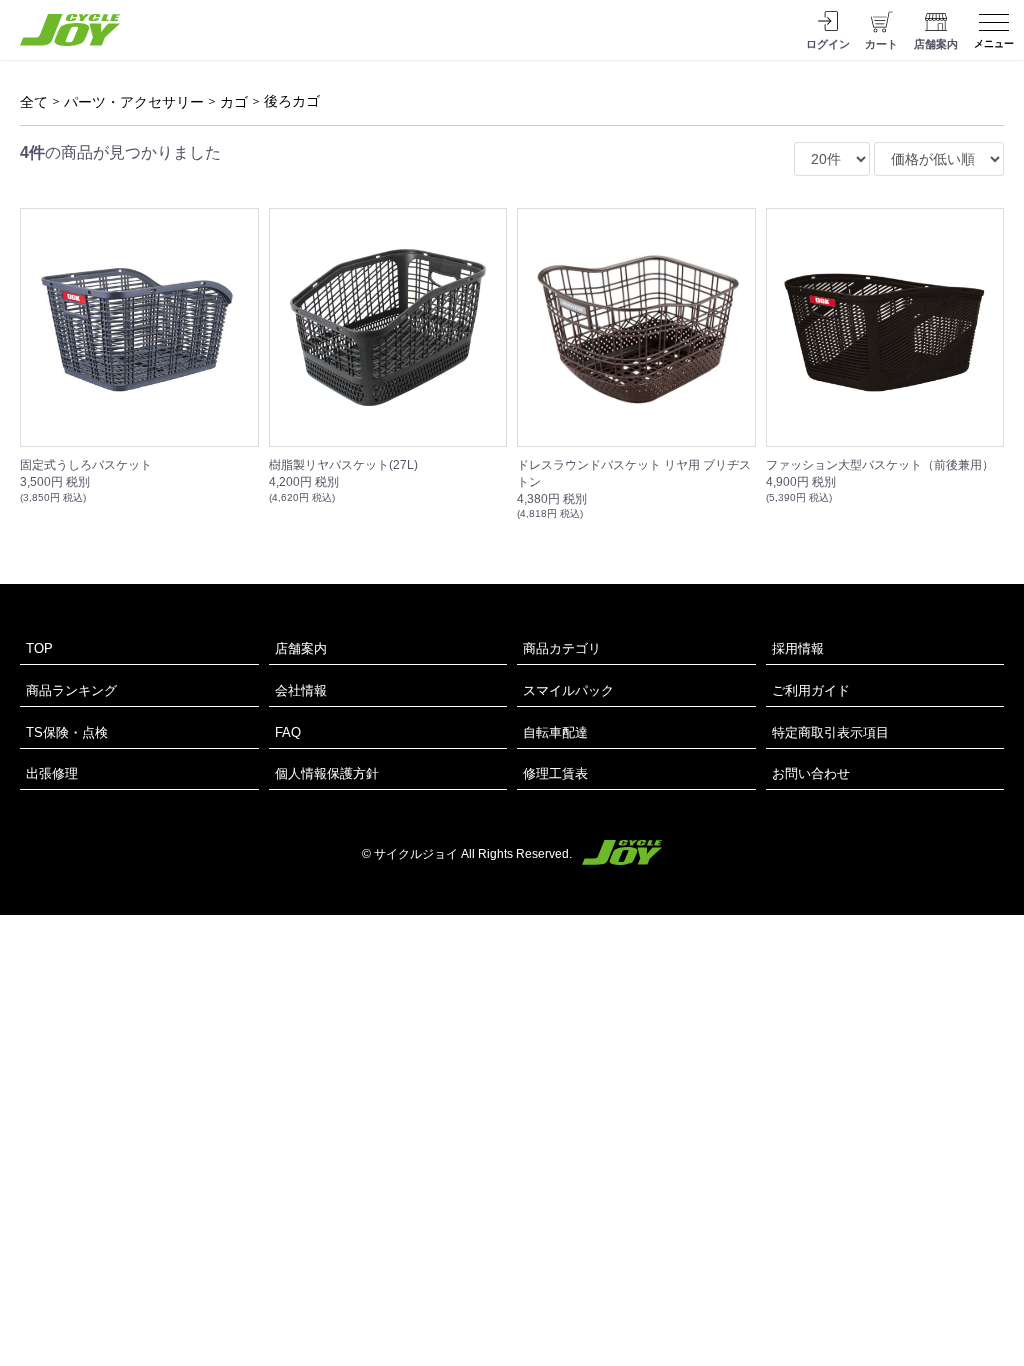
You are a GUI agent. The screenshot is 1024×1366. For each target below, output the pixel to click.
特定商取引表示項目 (830, 732)
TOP (39, 648)
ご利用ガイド (811, 690)
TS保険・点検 (67, 732)
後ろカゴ (292, 101)
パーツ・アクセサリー (134, 102)
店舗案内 (301, 648)
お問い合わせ (811, 773)
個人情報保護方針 (327, 773)
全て (34, 102)
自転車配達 (555, 732)
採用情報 (798, 648)
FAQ (288, 732)
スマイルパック (568, 690)
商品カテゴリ (562, 648)
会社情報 (301, 690)
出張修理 (52, 773)
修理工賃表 (555, 773)
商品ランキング (71, 690)
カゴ (234, 102)
